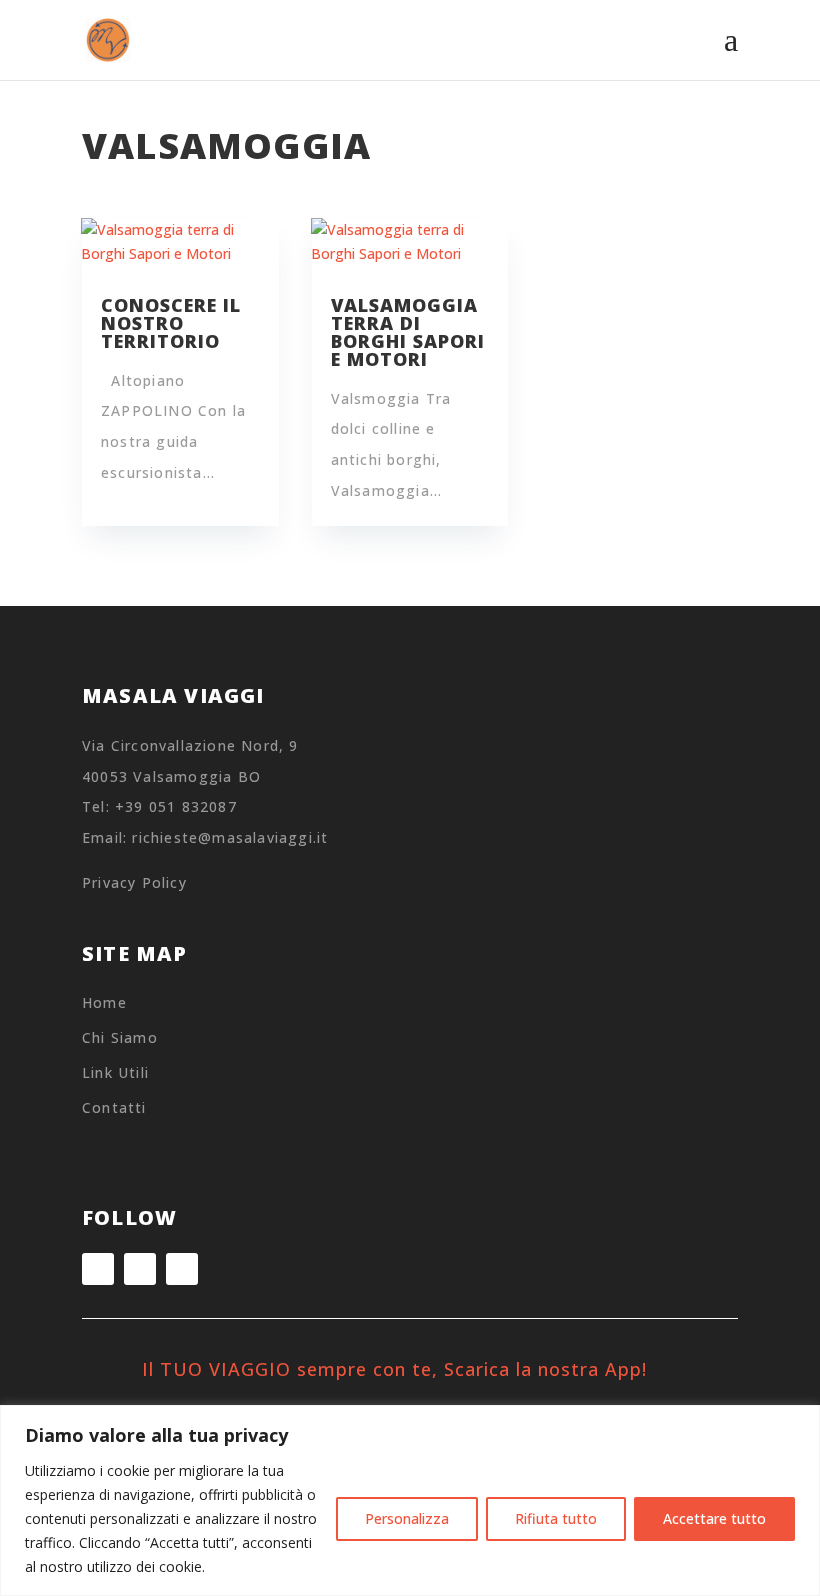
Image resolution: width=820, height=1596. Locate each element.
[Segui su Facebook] (140, 1269)
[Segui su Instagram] (98, 1269)
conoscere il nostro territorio (171, 323)
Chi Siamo (120, 1037)
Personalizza (407, 1518)
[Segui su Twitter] (182, 1269)
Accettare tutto (714, 1518)
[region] (410, 1500)
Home (104, 1002)
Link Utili (115, 1072)
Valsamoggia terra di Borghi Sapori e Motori (408, 332)
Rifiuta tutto (556, 1518)
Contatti (114, 1107)
